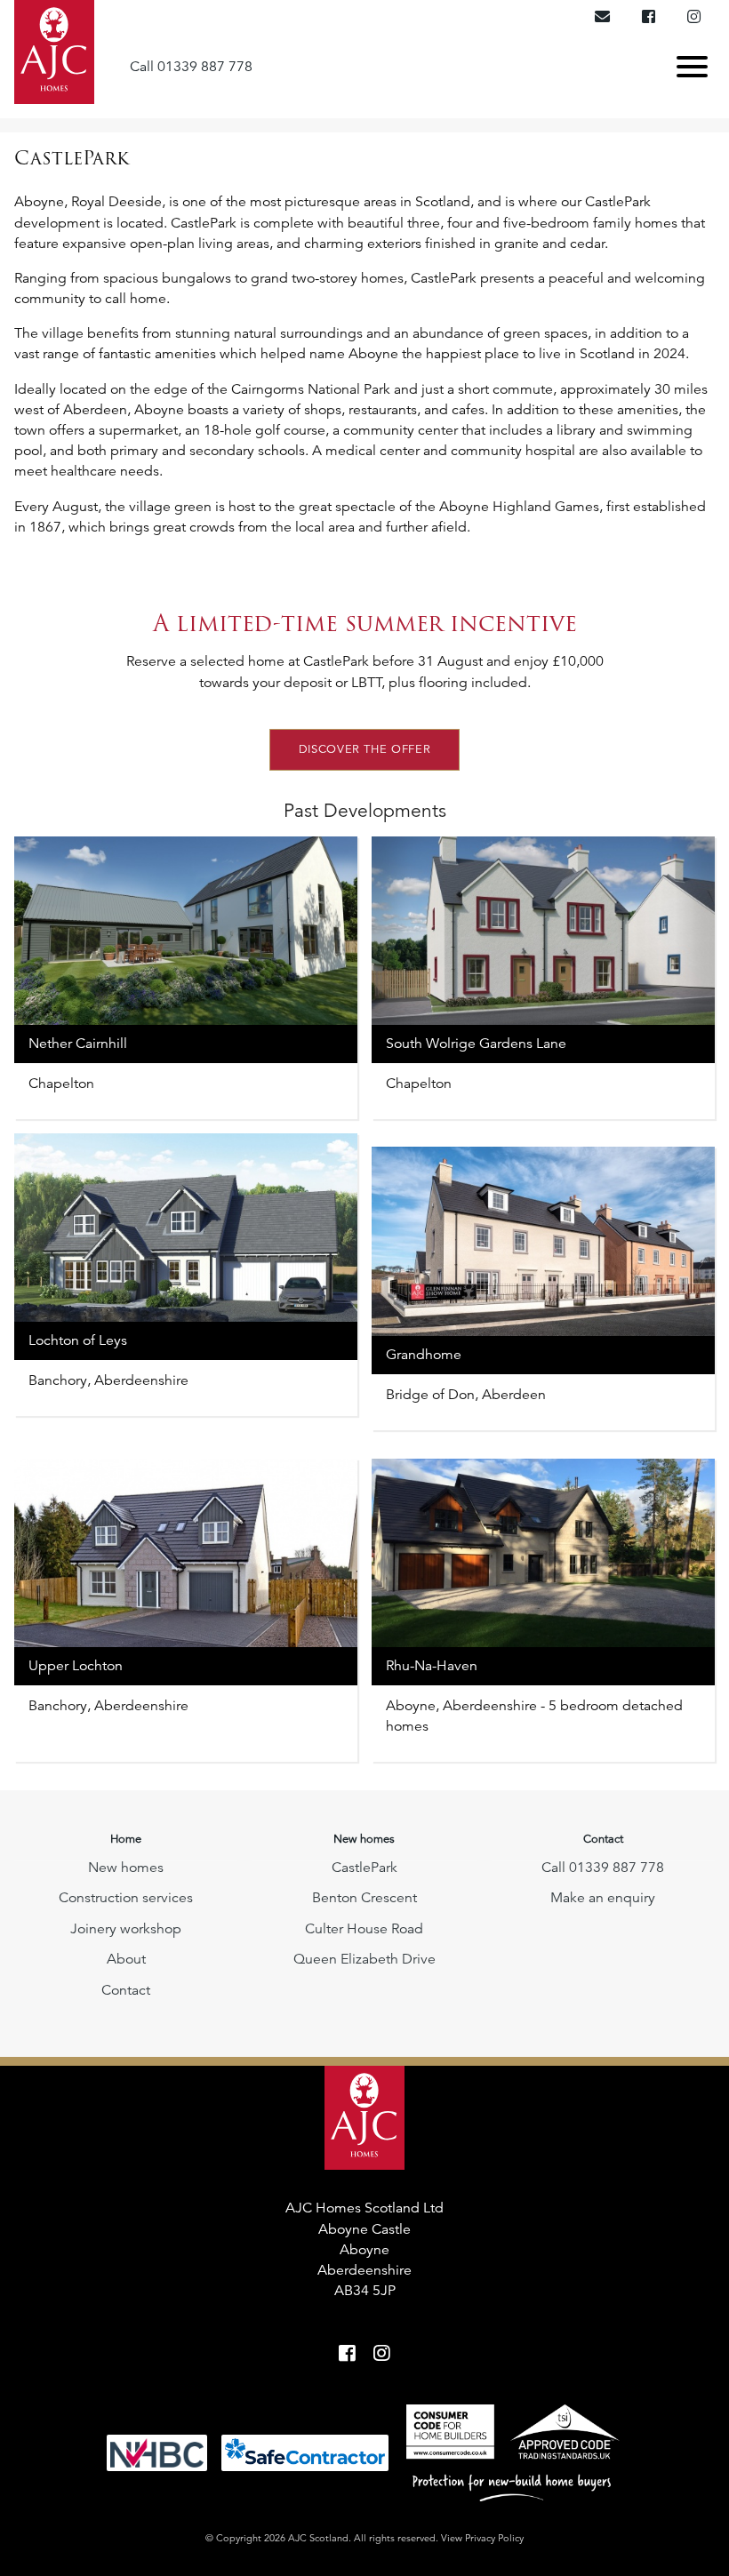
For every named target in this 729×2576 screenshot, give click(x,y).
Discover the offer (365, 749)
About (126, 1959)
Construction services (126, 1898)
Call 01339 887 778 (191, 67)
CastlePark (364, 1868)
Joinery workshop (126, 1929)
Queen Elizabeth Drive (364, 1959)
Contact (126, 1990)
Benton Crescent (364, 1898)
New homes (126, 1868)
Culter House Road (364, 1929)
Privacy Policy (494, 2538)
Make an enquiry (603, 1898)
